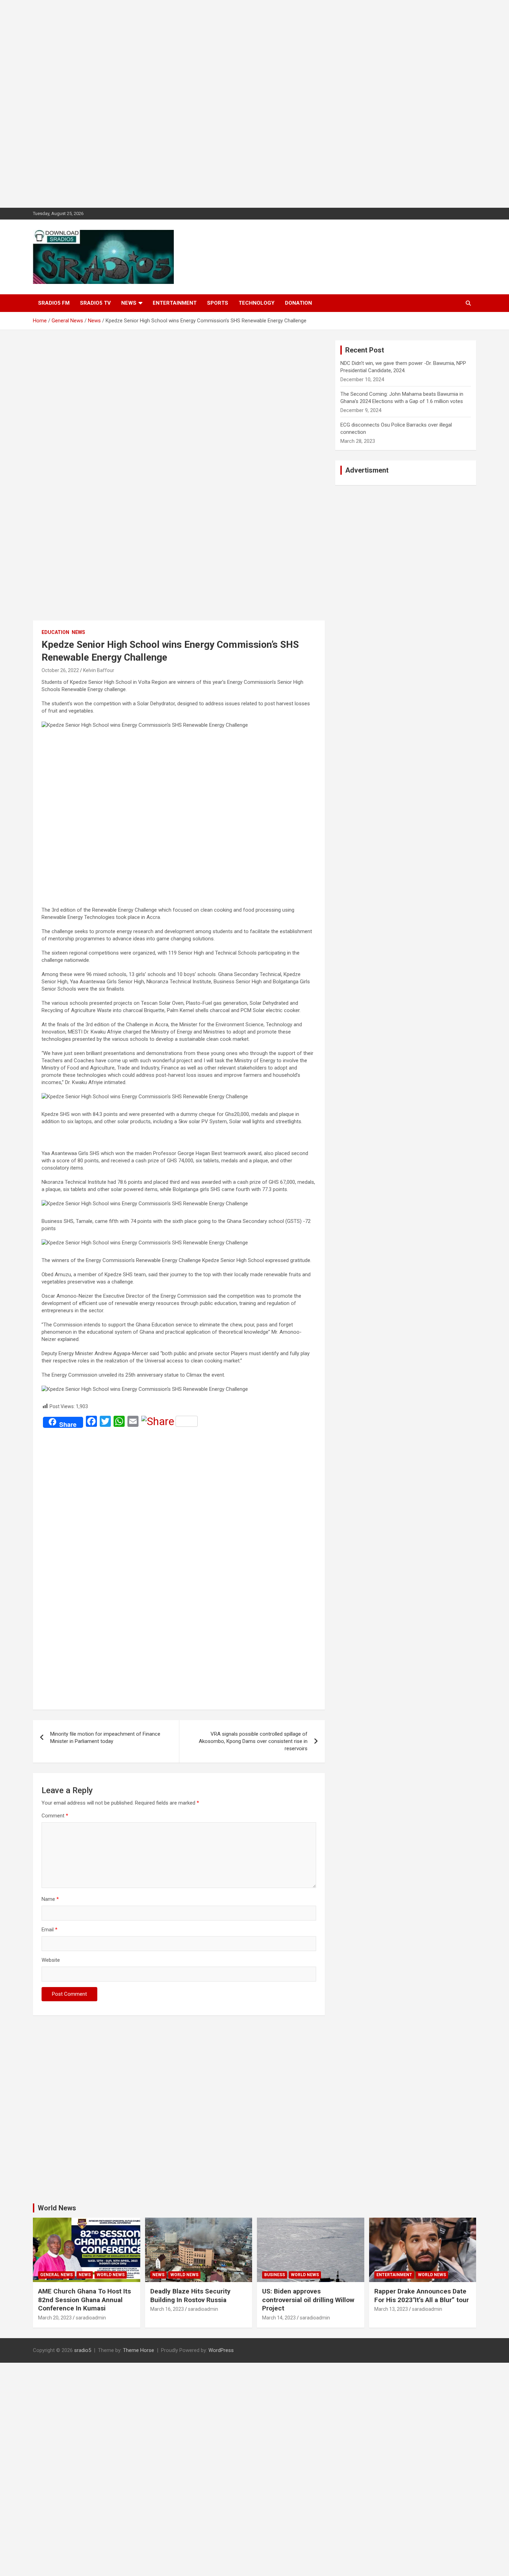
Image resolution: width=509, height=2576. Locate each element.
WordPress (221, 2350)
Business (275, 2275)
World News (57, 2208)
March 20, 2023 (55, 2318)
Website (51, 1960)
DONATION (298, 303)
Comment (55, 1816)
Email (50, 1930)
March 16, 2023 (167, 2309)
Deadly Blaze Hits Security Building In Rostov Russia (190, 2296)
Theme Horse (139, 2350)
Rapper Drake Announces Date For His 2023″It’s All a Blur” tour (422, 2296)
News (129, 303)
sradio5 (83, 2350)
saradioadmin (91, 2318)
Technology (257, 303)
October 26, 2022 (60, 670)
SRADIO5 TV (95, 303)
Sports (218, 303)
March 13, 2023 (391, 2309)
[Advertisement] (208, 104)
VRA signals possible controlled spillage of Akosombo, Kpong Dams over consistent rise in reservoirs (253, 1741)
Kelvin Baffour (99, 670)
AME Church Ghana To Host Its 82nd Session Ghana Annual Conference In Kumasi (84, 2300)
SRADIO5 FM (54, 303)
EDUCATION (55, 632)
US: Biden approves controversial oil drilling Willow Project (308, 2300)
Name (50, 1899)
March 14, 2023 (279, 2318)
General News (56, 2275)
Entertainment (175, 303)
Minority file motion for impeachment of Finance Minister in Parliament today (105, 1738)
